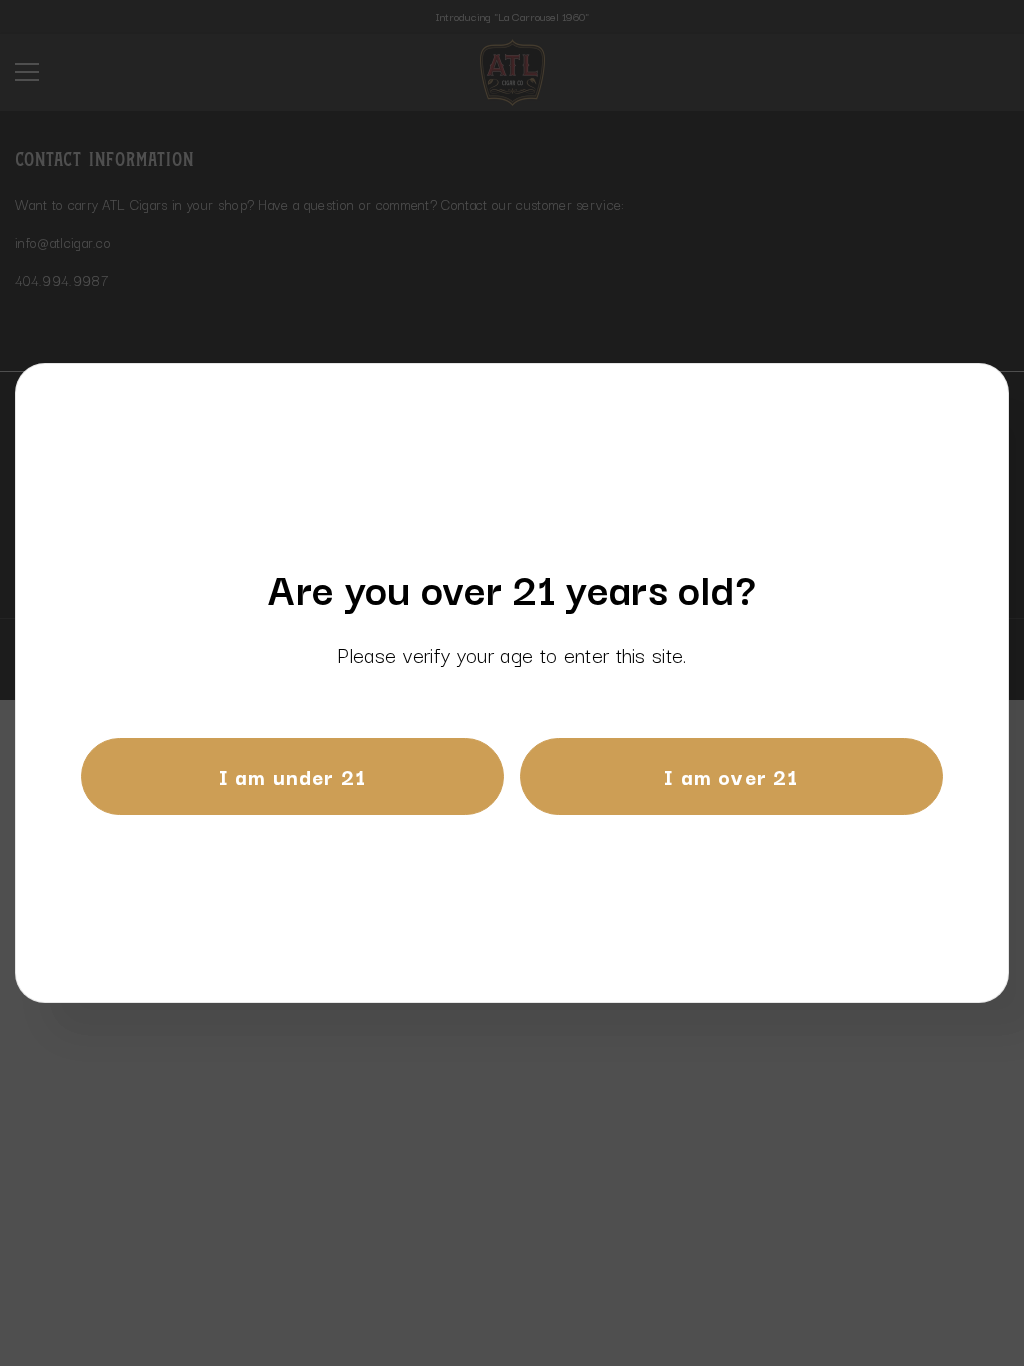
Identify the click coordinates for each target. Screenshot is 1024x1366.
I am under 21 (293, 776)
